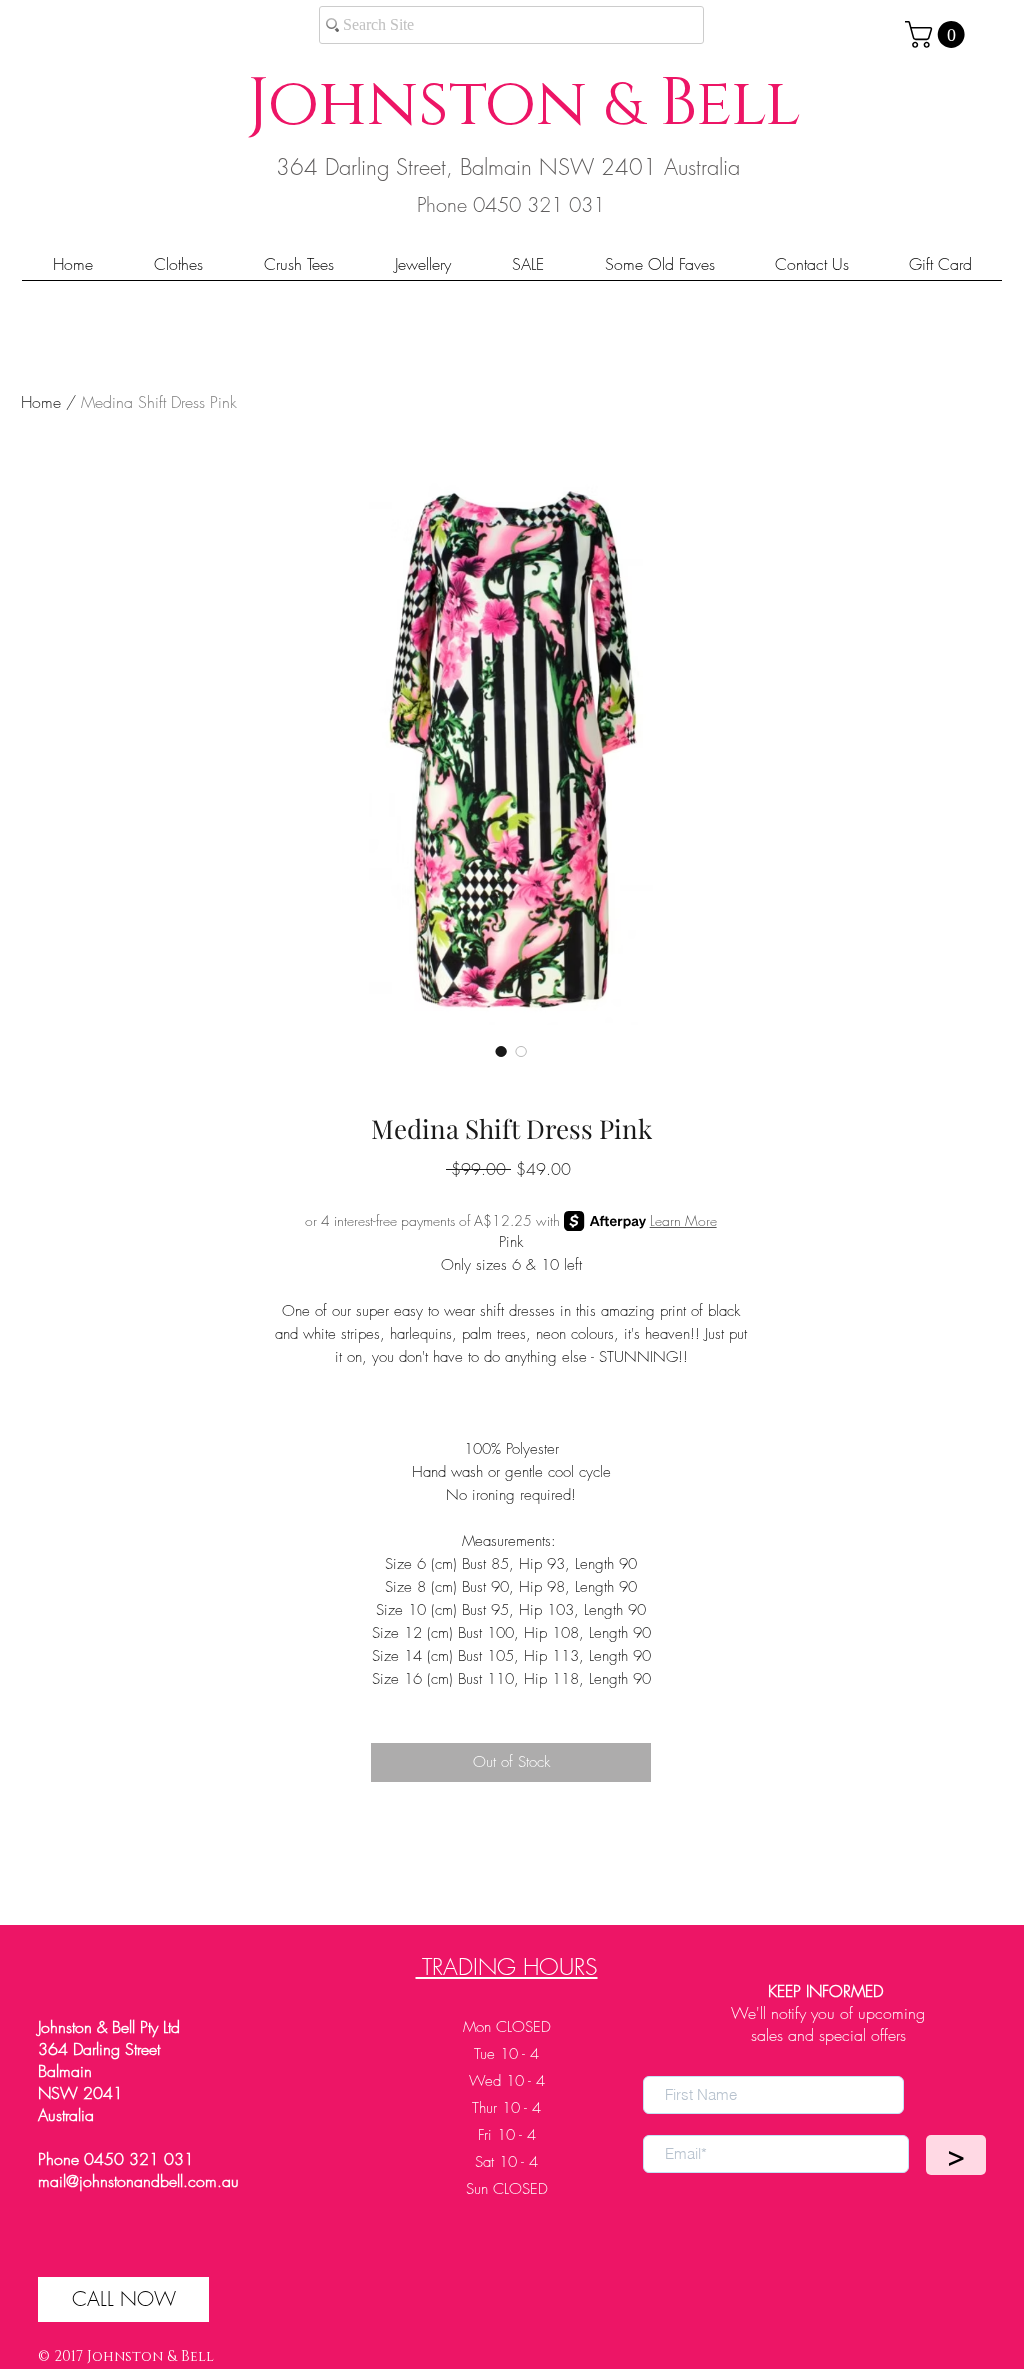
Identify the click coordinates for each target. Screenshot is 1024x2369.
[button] (938, 34)
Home (41, 402)
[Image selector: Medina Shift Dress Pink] (501, 1051)
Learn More (683, 1220)
